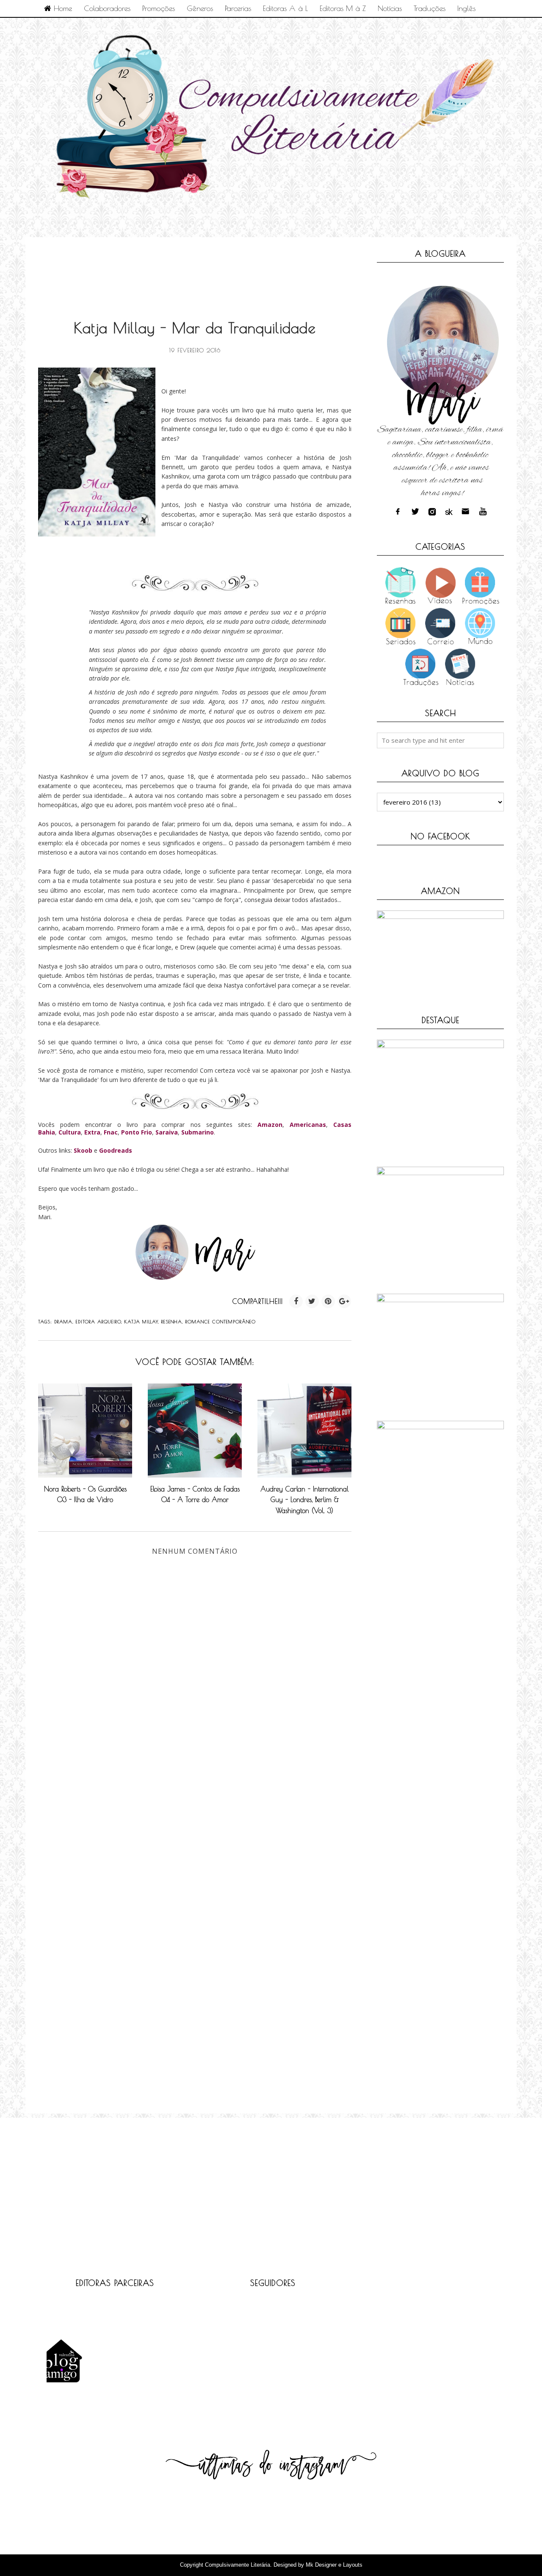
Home (62, 8)
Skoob (83, 1150)
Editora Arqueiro (98, 1321)
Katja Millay (141, 1321)
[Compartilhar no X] (312, 1301)
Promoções (159, 8)
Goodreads (116, 1150)
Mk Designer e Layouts (334, 2565)
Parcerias (238, 8)
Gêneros (200, 8)
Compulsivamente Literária (238, 2565)
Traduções (430, 8)
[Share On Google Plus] (344, 1301)
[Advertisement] (192, 269)
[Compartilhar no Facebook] (296, 1301)
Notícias (390, 8)
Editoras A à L (285, 8)
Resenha (172, 1321)
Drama (63, 1321)
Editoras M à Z (343, 8)
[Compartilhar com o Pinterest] (328, 1301)
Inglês (466, 8)
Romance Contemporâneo (221, 1321)
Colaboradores (107, 8)
